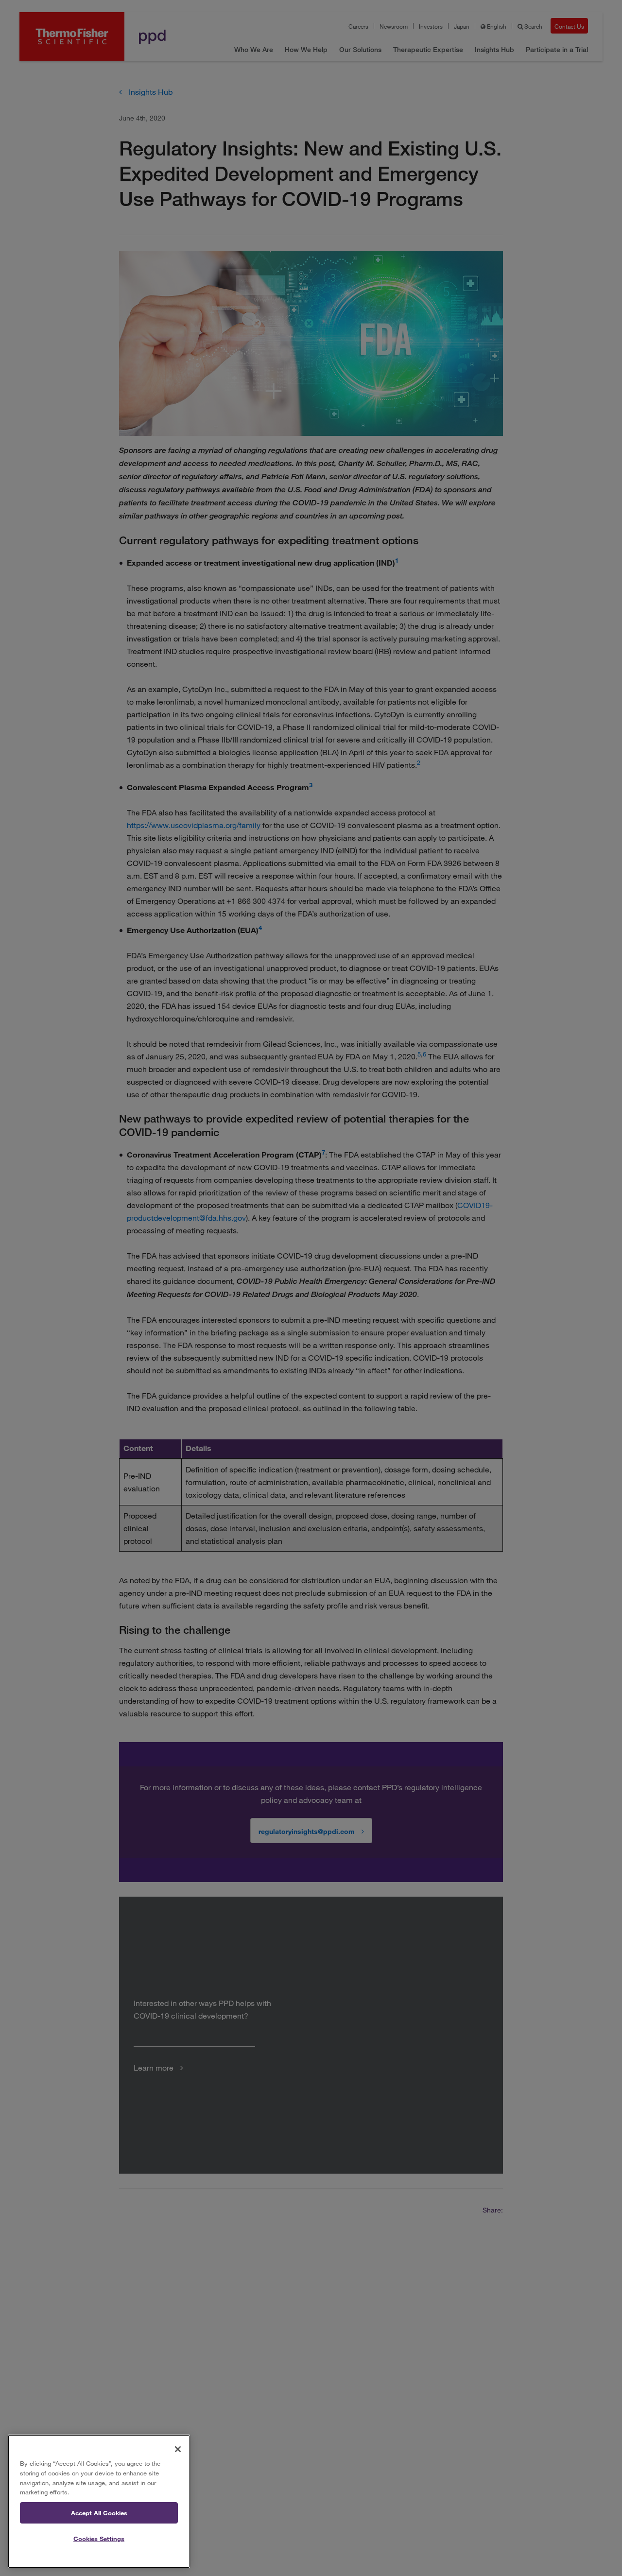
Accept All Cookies (99, 2513)
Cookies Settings (99, 2539)
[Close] (178, 2449)
